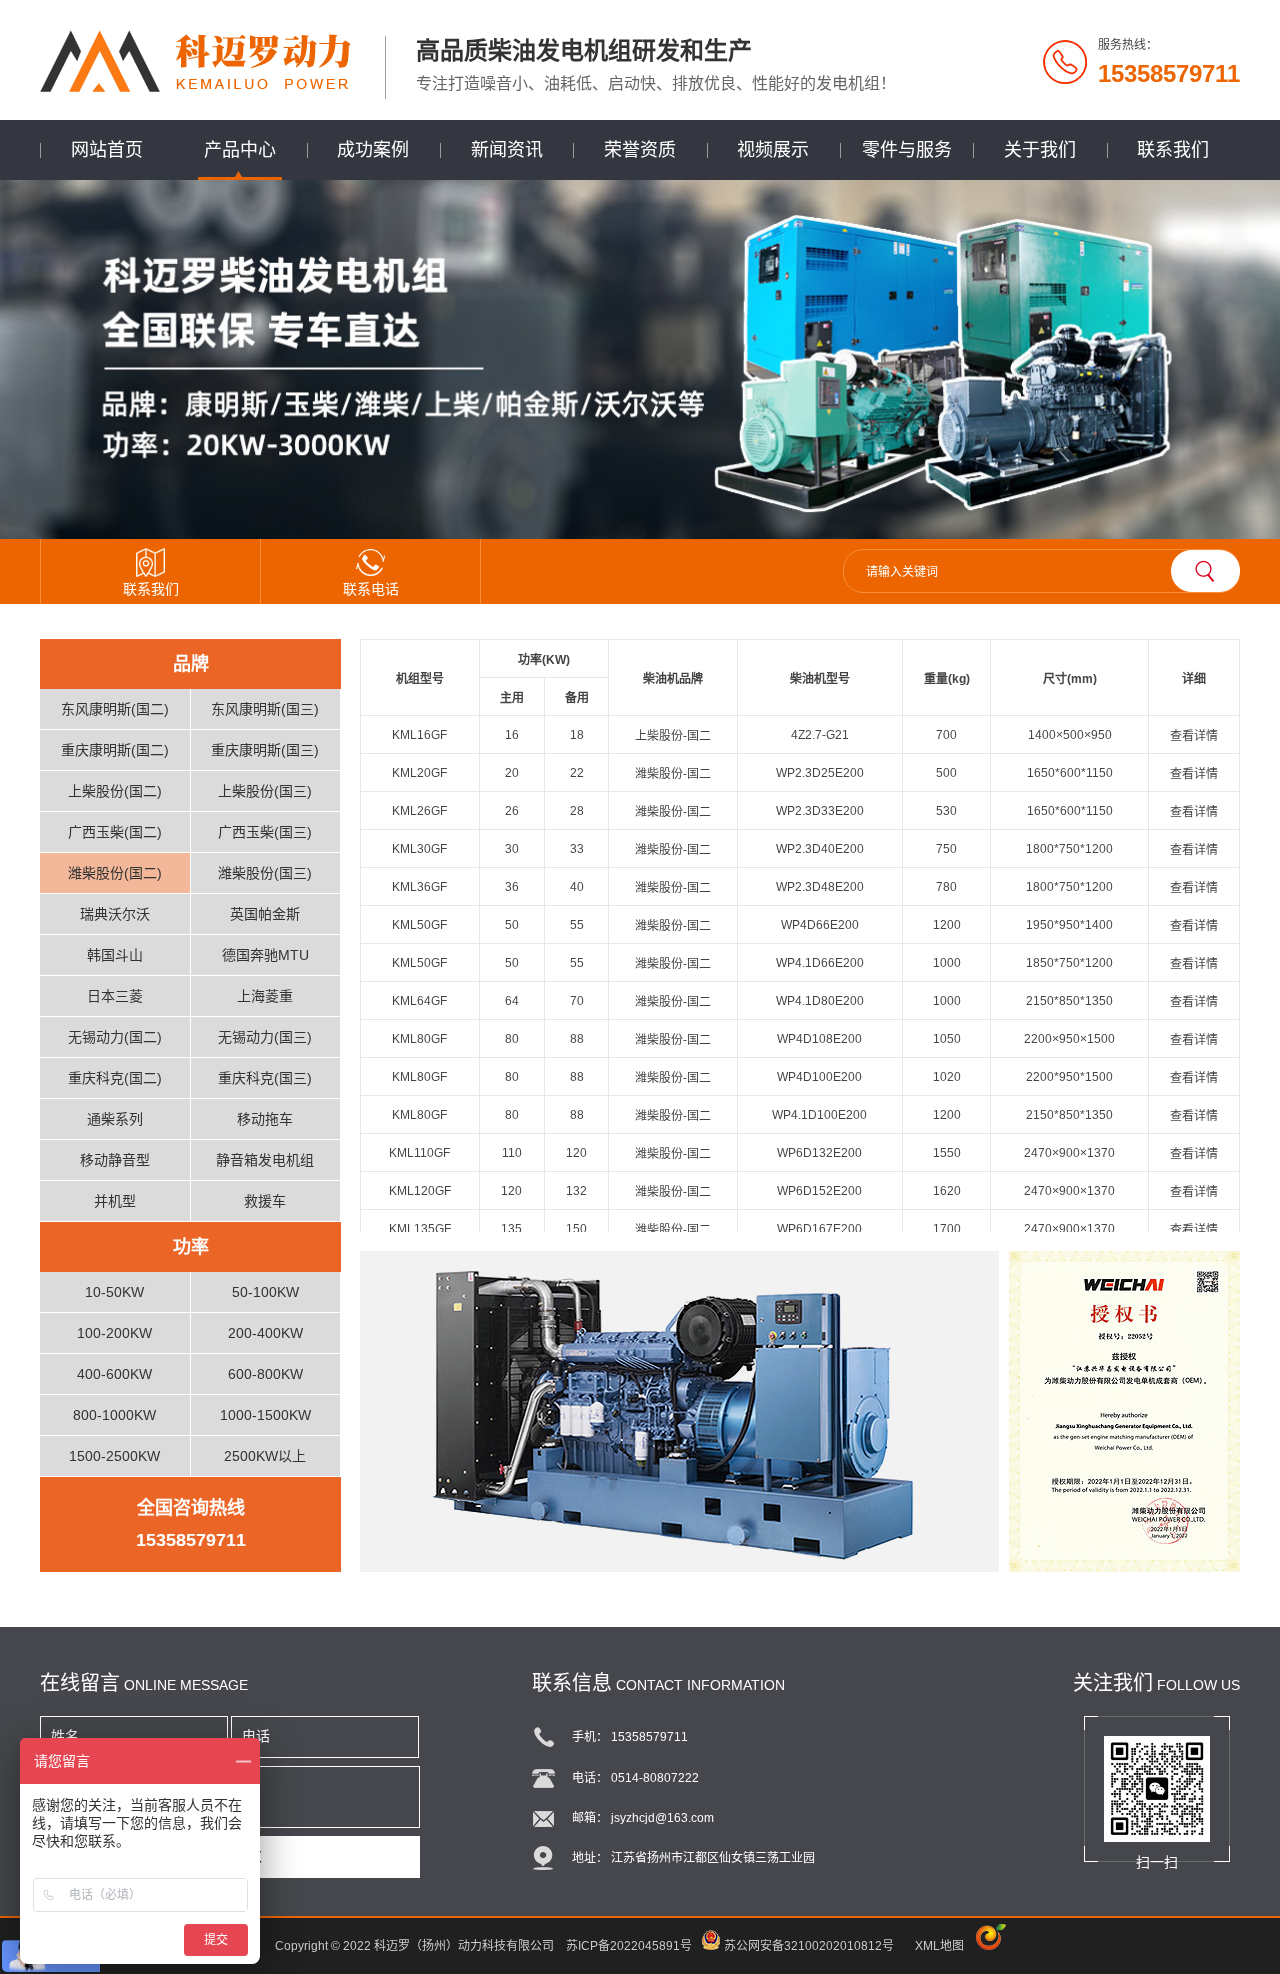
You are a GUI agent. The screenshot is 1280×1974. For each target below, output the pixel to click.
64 (512, 1001)
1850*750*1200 (1069, 963)
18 (577, 735)
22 (577, 773)
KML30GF (419, 849)
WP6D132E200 (819, 1153)
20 (512, 773)
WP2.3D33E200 (820, 811)
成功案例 (373, 150)
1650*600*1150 (1070, 773)
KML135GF (420, 1229)
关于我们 (1040, 150)
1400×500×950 (1070, 735)
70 (577, 1001)
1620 (947, 1191)
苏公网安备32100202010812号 (809, 1946)
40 (577, 887)
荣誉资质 (640, 150)
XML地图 (939, 1946)
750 (946, 849)
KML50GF (419, 925)
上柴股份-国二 (673, 736)
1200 (947, 925)
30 (512, 849)
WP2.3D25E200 (820, 773)
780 (946, 887)
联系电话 (371, 589)
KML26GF (419, 811)
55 (577, 925)
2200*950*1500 (1069, 1077)
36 (512, 887)
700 (946, 735)
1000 (947, 963)
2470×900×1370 (1069, 1153)
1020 (947, 1077)
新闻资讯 (507, 150)
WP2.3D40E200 (820, 849)
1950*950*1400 (1069, 925)
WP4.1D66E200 (820, 963)
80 (512, 1039)
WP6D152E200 (819, 1191)
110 (512, 1153)
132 (576, 1191)
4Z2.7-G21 (820, 735)
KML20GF (419, 773)
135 (511, 1229)
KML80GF (419, 1039)
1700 (947, 1229)
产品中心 (240, 150)
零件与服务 (907, 150)
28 (577, 811)
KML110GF (419, 1153)
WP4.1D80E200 (820, 1001)
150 (576, 1229)
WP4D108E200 (819, 1039)
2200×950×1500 (1069, 1039)
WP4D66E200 (820, 925)
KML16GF (419, 735)
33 (577, 849)
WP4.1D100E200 (819, 1115)
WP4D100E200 (819, 1077)
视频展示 (773, 150)
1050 (947, 1039)
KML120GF (420, 1191)
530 (946, 811)
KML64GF (419, 1001)
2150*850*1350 (1069, 1001)
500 (946, 773)
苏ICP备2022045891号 (629, 1946)
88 (577, 1039)
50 (512, 925)
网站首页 (107, 150)
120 (576, 1153)
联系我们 (1173, 150)
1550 (947, 1153)
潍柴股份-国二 (673, 774)
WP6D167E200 (819, 1229)
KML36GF (419, 887)
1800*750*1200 (1069, 849)
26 (512, 811)
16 (512, 735)
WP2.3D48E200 (820, 887)
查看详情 (1194, 736)
